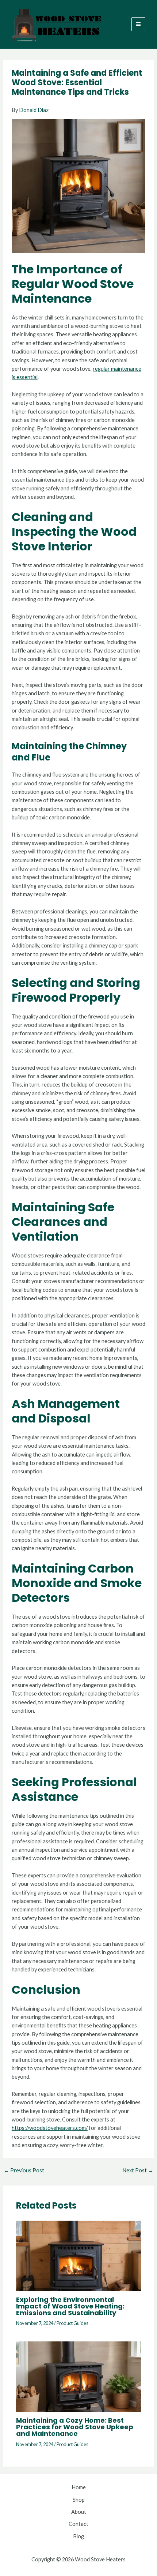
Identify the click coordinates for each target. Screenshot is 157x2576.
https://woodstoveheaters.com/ (50, 2128)
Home (79, 2487)
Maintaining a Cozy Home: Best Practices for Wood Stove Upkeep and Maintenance (75, 2427)
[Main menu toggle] (138, 24)
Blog (78, 2536)
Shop (79, 2500)
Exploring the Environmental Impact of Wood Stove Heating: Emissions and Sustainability (70, 2306)
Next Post (138, 2171)
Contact (78, 2524)
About (79, 2512)
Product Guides (72, 2323)
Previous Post (24, 2171)
